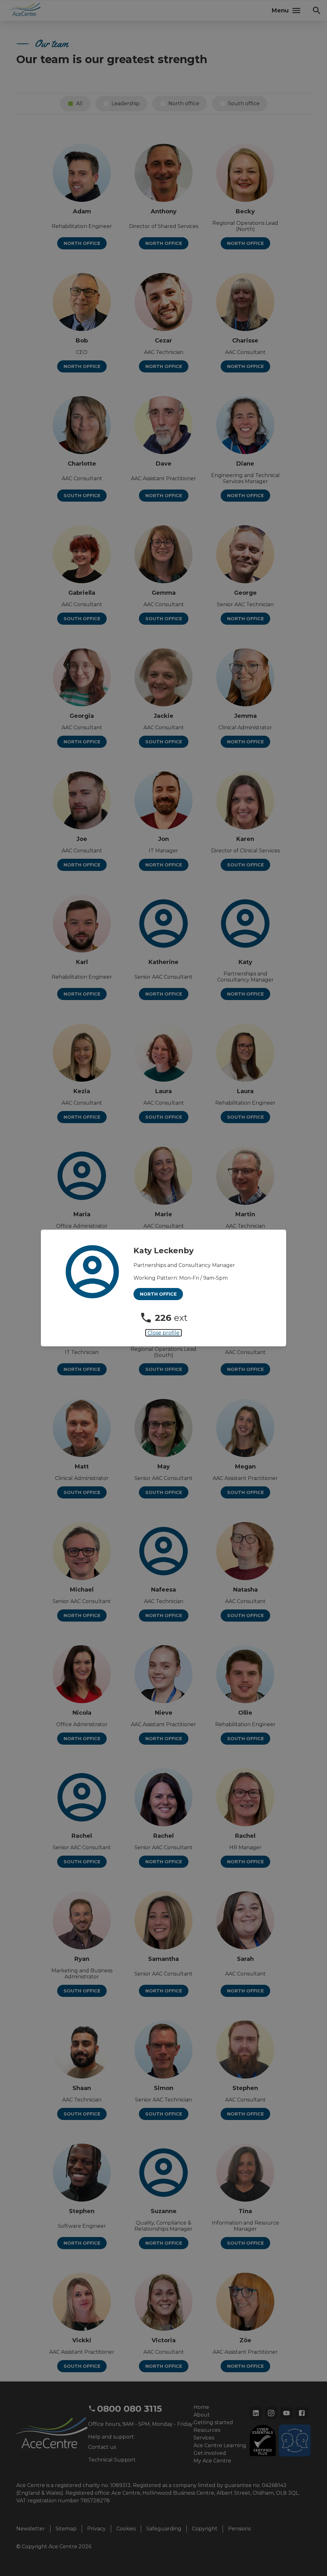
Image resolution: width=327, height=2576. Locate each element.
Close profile (163, 1333)
